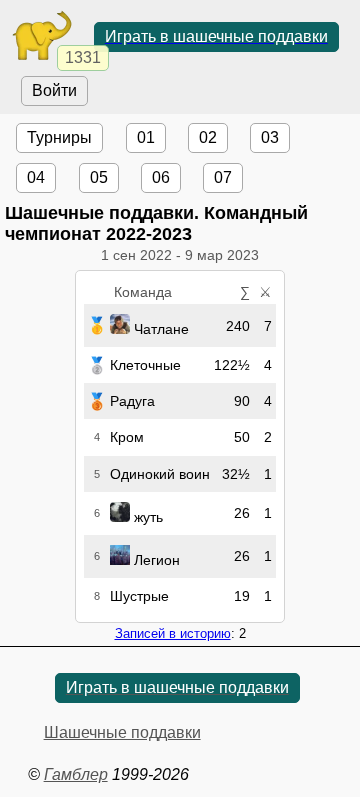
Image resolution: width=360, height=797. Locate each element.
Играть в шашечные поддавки (216, 36)
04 (36, 177)
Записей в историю (173, 633)
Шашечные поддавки (122, 732)
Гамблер (76, 774)
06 (161, 177)
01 (146, 137)
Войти (54, 90)
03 (270, 137)
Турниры (59, 137)
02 (208, 137)
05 (99, 177)
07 (223, 177)
